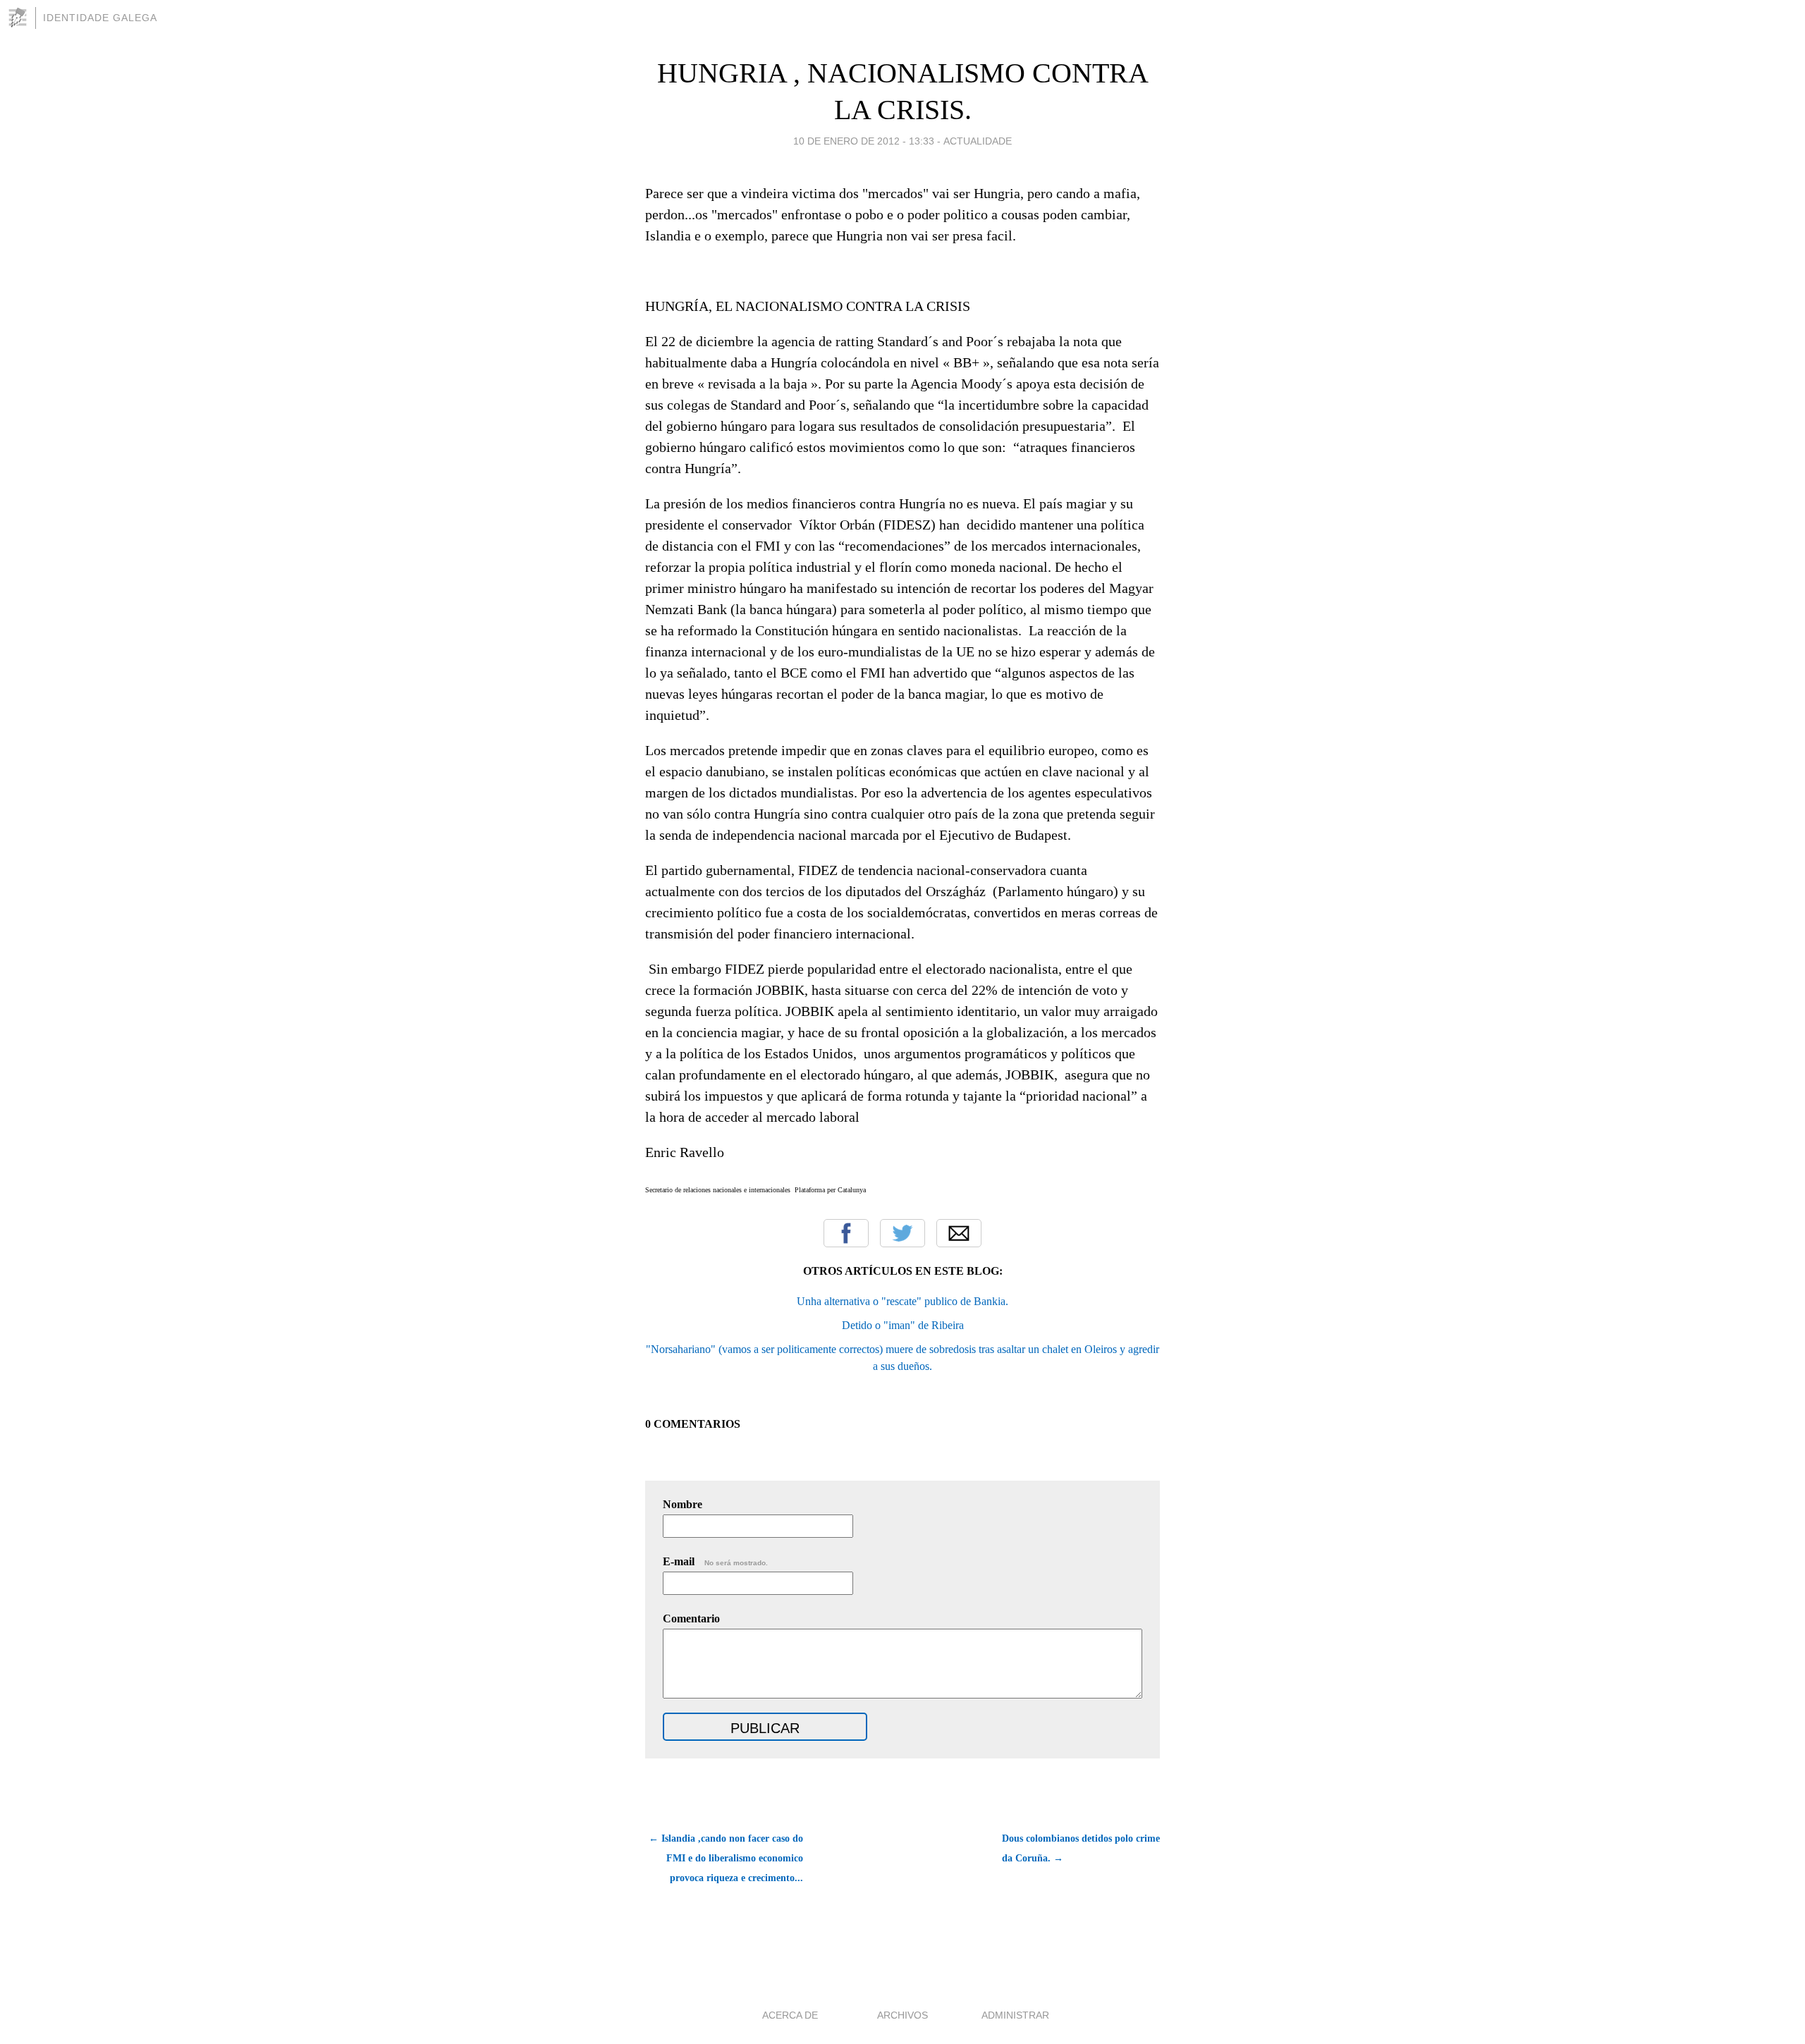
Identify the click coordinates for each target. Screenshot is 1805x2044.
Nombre (683, 1504)
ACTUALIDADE (978, 141)
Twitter (902, 1233)
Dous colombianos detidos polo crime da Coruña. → (1081, 1848)
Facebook (846, 1233)
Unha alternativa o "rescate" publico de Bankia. (902, 1301)
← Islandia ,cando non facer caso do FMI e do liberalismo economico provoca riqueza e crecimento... (726, 1858)
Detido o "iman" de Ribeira (903, 1325)
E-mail (715, 1561)
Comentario (691, 1618)
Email (959, 1233)
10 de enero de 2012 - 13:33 (864, 141)
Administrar (1015, 2015)
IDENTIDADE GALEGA (100, 18)
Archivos (902, 2015)
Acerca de (790, 2015)
